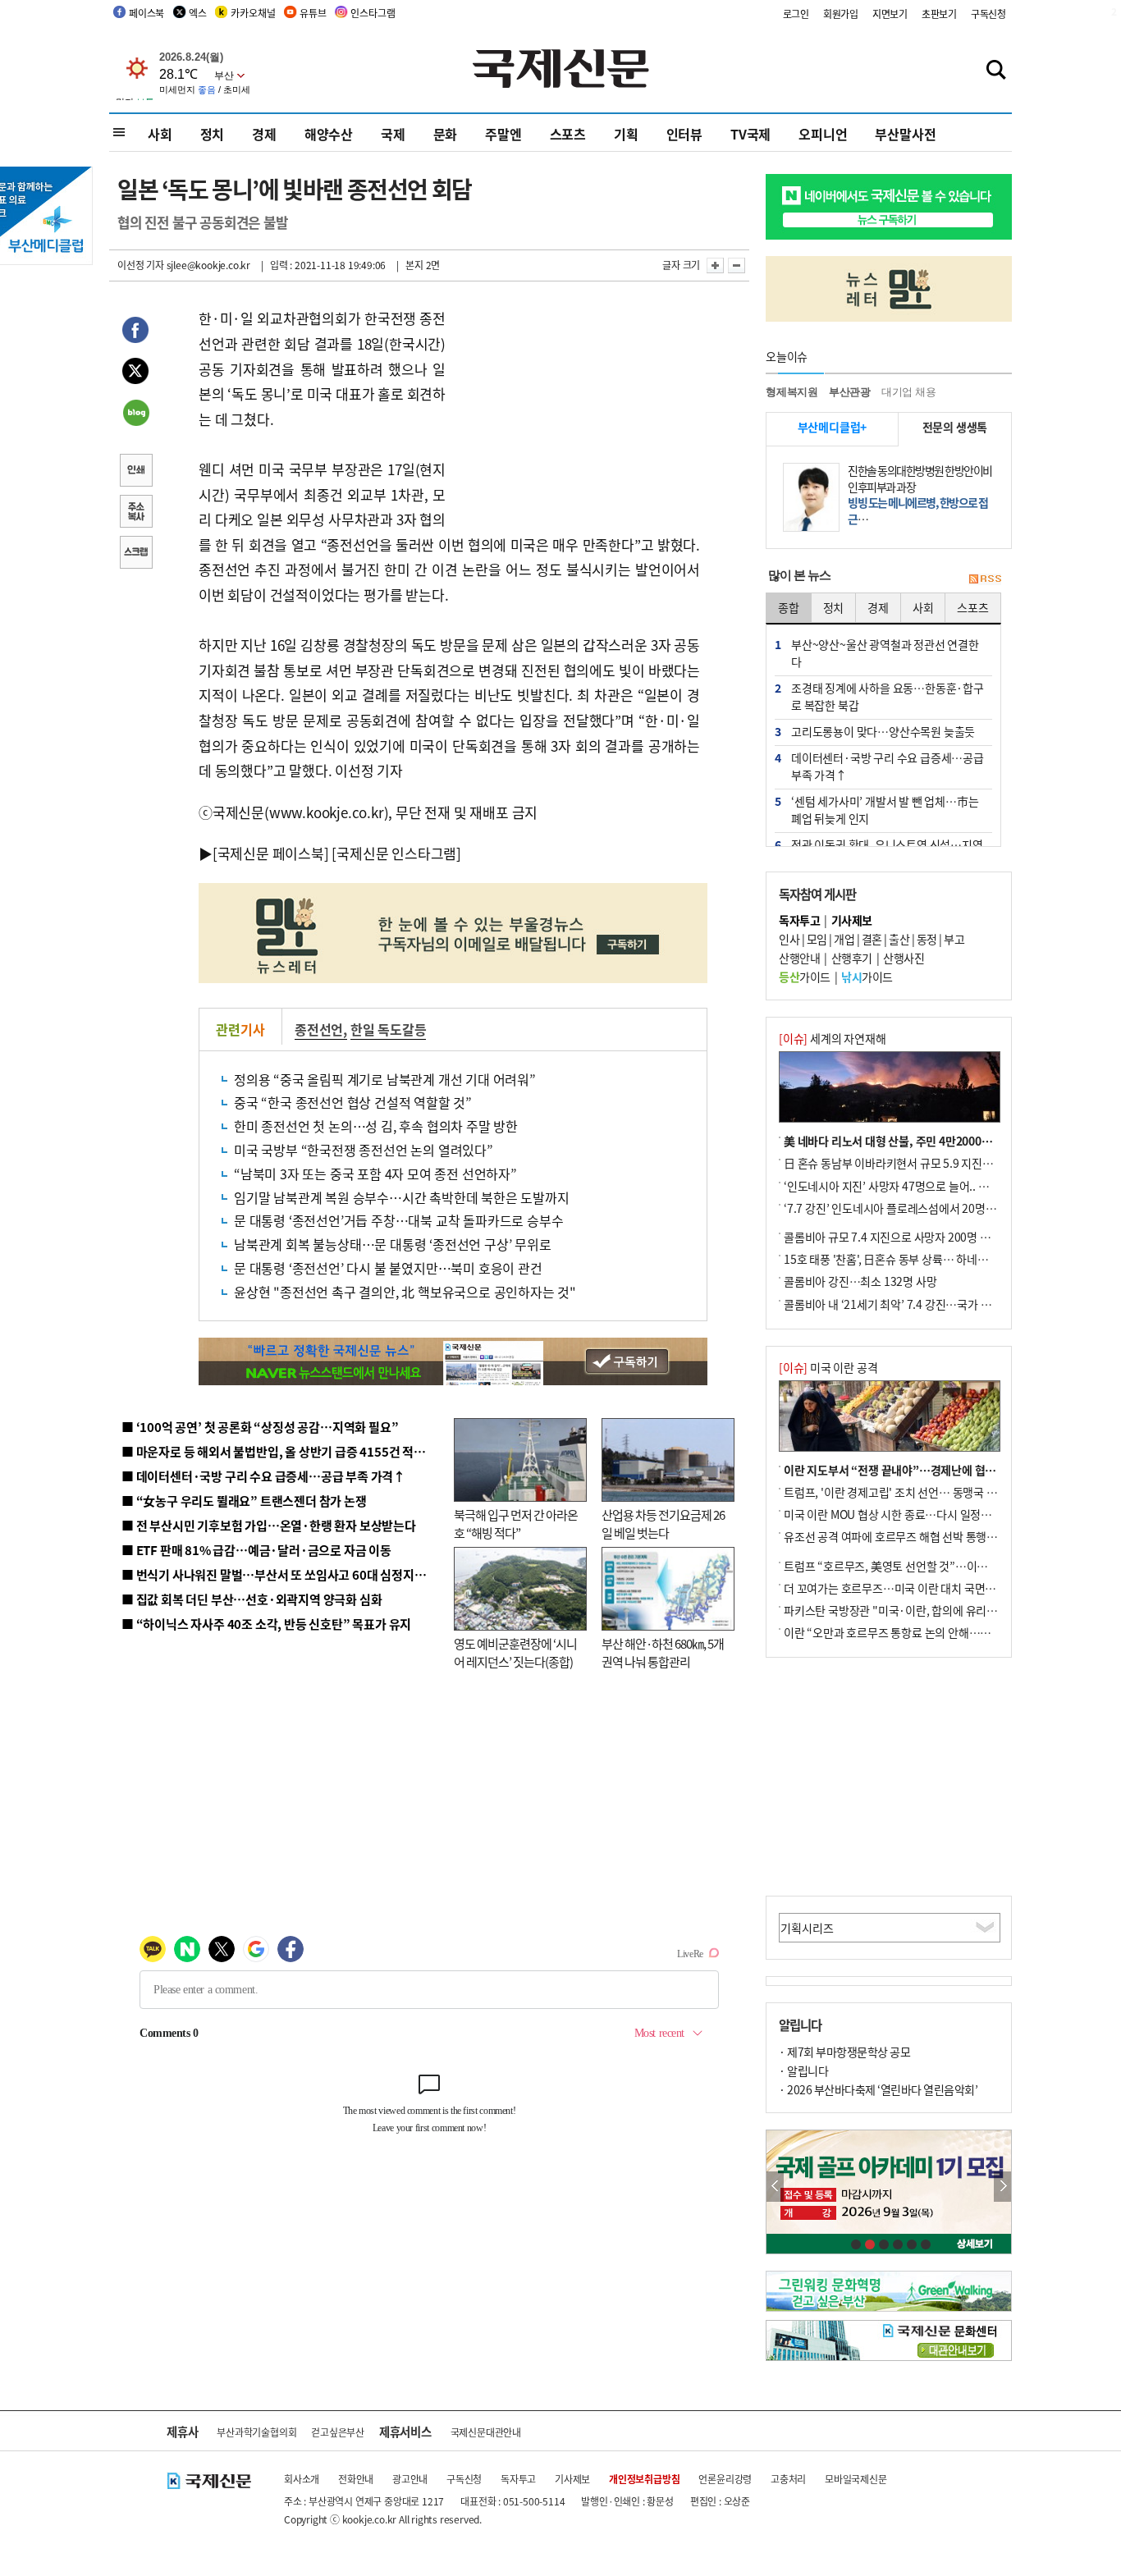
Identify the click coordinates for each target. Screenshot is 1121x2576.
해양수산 (329, 134)
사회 (160, 134)
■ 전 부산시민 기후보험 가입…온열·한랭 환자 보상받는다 (269, 1525)
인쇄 (135, 472)
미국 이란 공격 (828, 1367)
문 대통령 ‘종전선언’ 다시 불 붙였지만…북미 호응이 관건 (388, 1268)
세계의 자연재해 (832, 1038)
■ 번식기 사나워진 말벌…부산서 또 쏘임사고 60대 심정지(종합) (284, 1574)
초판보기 (939, 14)
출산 (899, 939)
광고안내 (410, 2479)
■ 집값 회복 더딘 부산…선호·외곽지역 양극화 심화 (252, 1599)
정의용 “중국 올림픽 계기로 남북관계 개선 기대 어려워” (385, 1079)
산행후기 (852, 958)
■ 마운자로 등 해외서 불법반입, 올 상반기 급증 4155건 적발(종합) (289, 1451)
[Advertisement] (577, 409)
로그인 (796, 14)
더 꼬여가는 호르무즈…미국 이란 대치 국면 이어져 (901, 1588)
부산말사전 (905, 134)
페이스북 (146, 13)
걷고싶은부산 (338, 2432)
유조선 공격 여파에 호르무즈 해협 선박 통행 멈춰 (897, 1536)
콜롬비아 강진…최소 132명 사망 (860, 1281)
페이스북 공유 (135, 332)
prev (775, 2187)
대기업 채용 (909, 392)
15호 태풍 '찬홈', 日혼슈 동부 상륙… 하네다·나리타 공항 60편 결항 (941, 1259)
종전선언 (319, 1029)
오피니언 (823, 134)
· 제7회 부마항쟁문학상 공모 (844, 2052)
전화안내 (356, 2479)
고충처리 (788, 2479)
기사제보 (572, 2479)
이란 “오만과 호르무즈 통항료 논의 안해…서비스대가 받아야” (928, 1632)
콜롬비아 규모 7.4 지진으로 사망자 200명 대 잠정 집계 (910, 1237)
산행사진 (904, 958)
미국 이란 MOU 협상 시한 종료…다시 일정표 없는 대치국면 (921, 1514)
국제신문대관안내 (486, 2432)
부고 (954, 939)
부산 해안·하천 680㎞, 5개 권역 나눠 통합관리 (663, 1653)
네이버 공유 (135, 414)
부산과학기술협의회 (256, 2432)
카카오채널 (253, 13)
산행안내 (799, 958)
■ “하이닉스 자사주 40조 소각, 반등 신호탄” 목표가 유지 (266, 1624)
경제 (264, 134)
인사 (789, 939)
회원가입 (841, 14)
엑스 (198, 13)
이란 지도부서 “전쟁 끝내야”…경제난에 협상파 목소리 (912, 1470)
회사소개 (302, 2479)
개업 (844, 939)
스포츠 (568, 134)
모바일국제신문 (856, 2479)
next (1002, 2187)
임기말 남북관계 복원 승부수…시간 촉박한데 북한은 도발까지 (402, 1197)
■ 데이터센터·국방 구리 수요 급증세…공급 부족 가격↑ (263, 1476)
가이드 (805, 977)
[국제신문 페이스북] (271, 853)
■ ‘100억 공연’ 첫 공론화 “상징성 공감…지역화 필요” (260, 1427)
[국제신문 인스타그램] (396, 853)
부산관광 (850, 392)
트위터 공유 (135, 373)
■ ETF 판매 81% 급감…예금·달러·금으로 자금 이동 (256, 1550)
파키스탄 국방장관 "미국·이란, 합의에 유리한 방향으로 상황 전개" (939, 1610)
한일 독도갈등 (389, 1029)
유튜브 (313, 13)
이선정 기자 (141, 265)
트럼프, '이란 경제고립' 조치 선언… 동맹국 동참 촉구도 (913, 1492)
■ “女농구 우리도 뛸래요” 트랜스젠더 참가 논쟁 (244, 1501)
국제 (393, 134)
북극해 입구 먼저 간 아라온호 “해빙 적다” (516, 1524)
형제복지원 (792, 392)
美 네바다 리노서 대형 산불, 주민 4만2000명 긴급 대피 (911, 1141)
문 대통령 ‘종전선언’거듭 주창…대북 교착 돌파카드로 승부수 (398, 1220)
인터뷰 (684, 134)
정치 (213, 134)
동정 (927, 939)
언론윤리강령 (725, 2479)
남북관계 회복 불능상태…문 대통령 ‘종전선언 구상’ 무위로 (393, 1244)
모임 (817, 939)
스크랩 (135, 554)
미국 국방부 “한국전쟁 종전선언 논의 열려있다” (364, 1150)
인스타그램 (373, 13)
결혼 (872, 939)
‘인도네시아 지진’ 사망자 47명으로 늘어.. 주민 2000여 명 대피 (929, 1186)
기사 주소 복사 (135, 513)
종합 (789, 607)
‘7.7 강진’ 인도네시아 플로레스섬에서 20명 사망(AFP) (911, 1208)
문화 (446, 134)
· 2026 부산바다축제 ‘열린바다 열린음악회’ (878, 2089)
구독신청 (988, 14)
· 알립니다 (803, 2070)
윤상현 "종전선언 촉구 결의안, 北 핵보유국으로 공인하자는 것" (405, 1292)
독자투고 (518, 2479)
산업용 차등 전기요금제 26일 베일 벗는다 (663, 1524)
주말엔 (503, 134)
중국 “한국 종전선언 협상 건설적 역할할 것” (353, 1102)
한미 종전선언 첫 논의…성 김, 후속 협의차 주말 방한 (376, 1126)
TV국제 (750, 134)
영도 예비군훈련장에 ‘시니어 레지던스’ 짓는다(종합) (515, 1653)
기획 (626, 134)
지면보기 (890, 14)
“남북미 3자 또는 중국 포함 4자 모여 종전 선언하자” (375, 1174)
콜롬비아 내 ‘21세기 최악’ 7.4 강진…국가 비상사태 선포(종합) (929, 1304)
